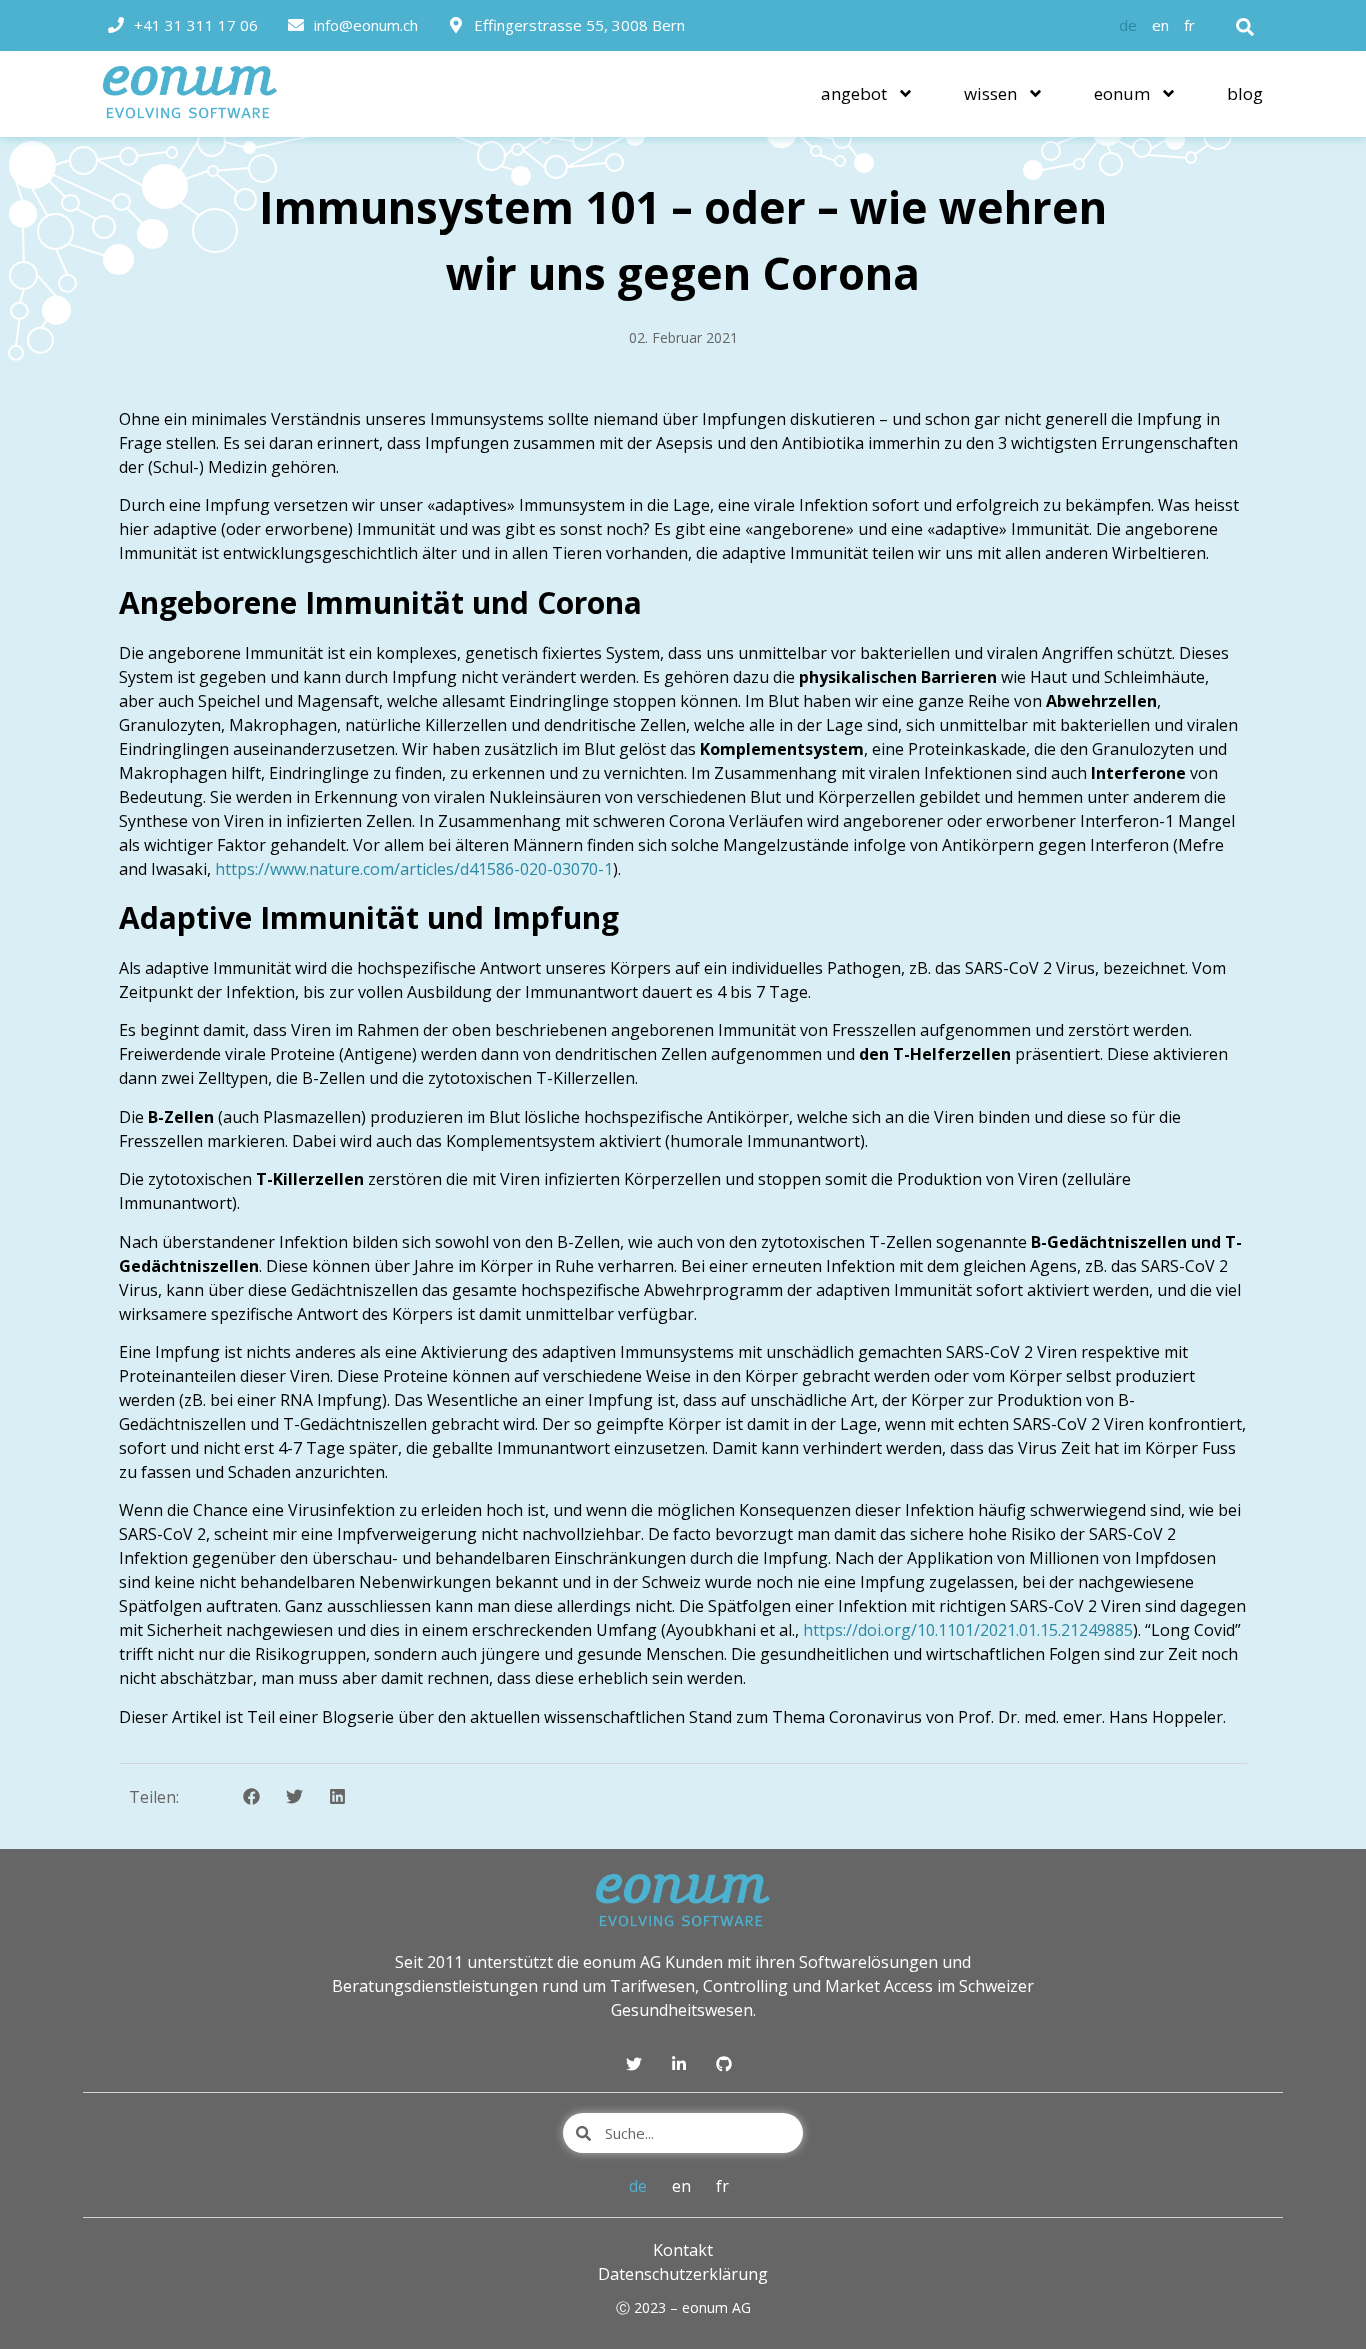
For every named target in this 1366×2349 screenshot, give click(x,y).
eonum (1122, 93)
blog (1245, 93)
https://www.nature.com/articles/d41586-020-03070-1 (414, 869)
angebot (854, 93)
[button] (1245, 27)
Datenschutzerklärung (683, 2274)
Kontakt (683, 2250)
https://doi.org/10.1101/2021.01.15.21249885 (968, 1630)
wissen (990, 93)
